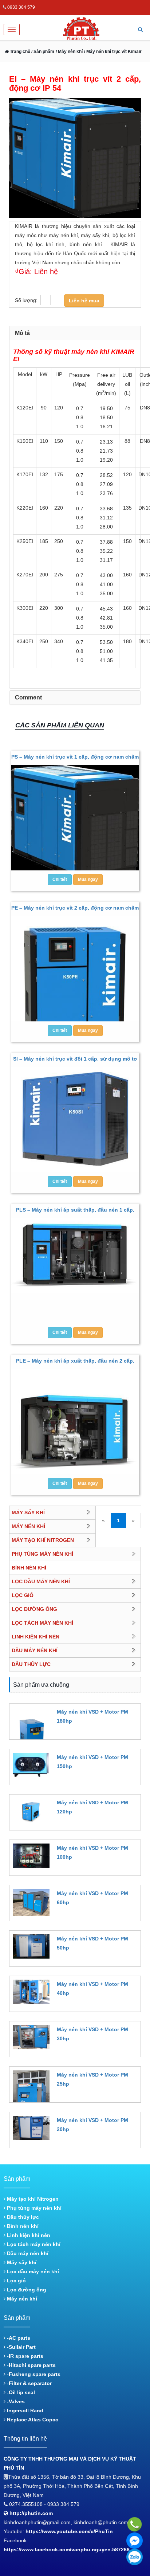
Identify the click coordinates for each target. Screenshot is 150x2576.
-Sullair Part (21, 2347)
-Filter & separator (29, 2383)
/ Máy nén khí (69, 52)
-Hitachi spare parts (31, 2365)
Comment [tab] (28, 697)
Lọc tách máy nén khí (33, 2244)
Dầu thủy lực (22, 2217)
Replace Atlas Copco (32, 2420)
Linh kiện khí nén (28, 2235)
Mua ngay (88, 879)
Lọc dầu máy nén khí (32, 2271)
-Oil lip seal (20, 2392)
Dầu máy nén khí (27, 2253)
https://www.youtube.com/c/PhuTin (69, 2531)
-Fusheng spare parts (33, 2374)
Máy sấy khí (21, 2262)
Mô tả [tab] (22, 333)
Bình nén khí (22, 2226)
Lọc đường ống (26, 2290)
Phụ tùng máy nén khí (33, 2208)
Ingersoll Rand (24, 2410)
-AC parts (18, 2338)
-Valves (15, 2401)
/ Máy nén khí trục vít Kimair (113, 52)
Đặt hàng (66, 1734)
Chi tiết (60, 879)
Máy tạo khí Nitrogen (32, 2199)
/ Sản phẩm (42, 52)
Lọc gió (16, 2281)
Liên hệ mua (84, 301)
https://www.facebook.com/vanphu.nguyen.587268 (67, 2550)
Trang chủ (19, 52)
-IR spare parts (24, 2356)
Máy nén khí (21, 2299)
